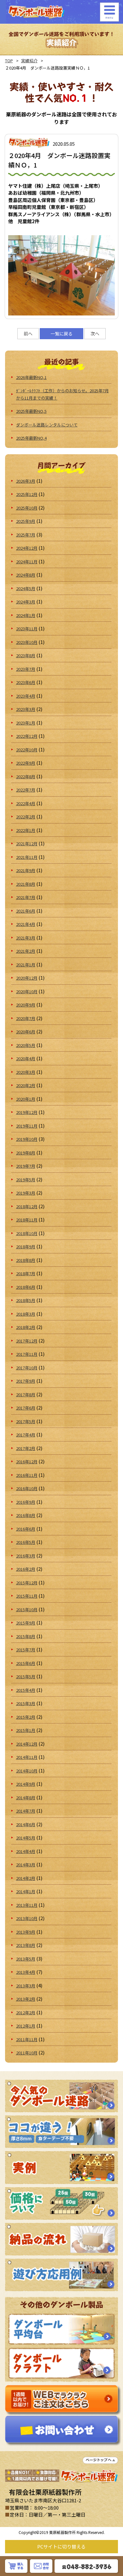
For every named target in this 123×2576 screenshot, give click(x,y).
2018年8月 (26, 1260)
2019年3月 (26, 1193)
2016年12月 (27, 1462)
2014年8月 (26, 1798)
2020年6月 (26, 1032)
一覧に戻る (61, 333)
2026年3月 (26, 481)
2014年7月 (26, 1811)
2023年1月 (26, 723)
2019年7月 (26, 1166)
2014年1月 (26, 1891)
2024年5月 (26, 588)
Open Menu (109, 12)
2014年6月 (26, 1824)
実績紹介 (29, 61)
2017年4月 (26, 1435)
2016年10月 (27, 1488)
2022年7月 (26, 790)
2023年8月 (26, 655)
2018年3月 (26, 1314)
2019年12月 (27, 1112)
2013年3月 (26, 1986)
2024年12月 (27, 548)
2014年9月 (26, 1784)
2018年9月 (26, 1247)
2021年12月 (27, 844)
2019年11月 (27, 1126)
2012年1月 (26, 2026)
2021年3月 (26, 938)
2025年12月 (27, 494)
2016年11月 (27, 1475)
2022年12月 (27, 736)
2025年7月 (26, 535)
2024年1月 (26, 615)
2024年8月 (26, 575)
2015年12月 (27, 1583)
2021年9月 (26, 870)
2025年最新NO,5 (31, 411)
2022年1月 (26, 830)
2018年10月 (27, 1233)
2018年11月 (27, 1220)
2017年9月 (26, 1381)
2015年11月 (27, 1596)
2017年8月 (26, 1395)
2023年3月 (26, 709)
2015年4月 (26, 1690)
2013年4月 (26, 1972)
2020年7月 (26, 1018)
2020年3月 (26, 1072)
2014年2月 (26, 1878)
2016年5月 (26, 1542)
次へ (95, 333)
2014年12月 (27, 1744)
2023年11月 (27, 629)
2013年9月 (26, 1932)
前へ (28, 333)
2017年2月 (26, 1448)
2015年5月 (26, 1677)
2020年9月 (26, 1005)
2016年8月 (26, 1515)
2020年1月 (26, 1099)
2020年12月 (27, 978)
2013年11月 (27, 1905)
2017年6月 (26, 1408)
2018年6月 (26, 1287)
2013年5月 (26, 1959)
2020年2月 (26, 1085)
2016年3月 (26, 1556)
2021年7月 (26, 897)
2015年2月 (26, 1717)
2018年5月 (26, 1300)
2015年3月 (26, 1703)
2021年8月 (26, 884)
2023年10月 (27, 642)
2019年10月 (27, 1139)
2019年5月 (26, 1180)
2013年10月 (27, 1918)
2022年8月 (26, 777)
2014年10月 (27, 1771)
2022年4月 (26, 803)
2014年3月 (26, 1865)
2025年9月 (26, 521)
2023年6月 (26, 682)
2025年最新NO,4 (31, 438)
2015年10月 (27, 1609)
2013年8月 (26, 1945)
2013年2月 (26, 1999)
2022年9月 (26, 763)
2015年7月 (26, 1650)
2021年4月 (26, 924)
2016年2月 (26, 1569)
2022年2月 (26, 817)
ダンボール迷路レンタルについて (47, 425)
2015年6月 (26, 1663)
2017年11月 (27, 1354)
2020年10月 (27, 991)
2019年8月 (26, 1153)
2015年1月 (26, 1730)
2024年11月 (27, 562)
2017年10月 (27, 1368)
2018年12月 (27, 1206)
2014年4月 (26, 1851)
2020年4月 (26, 1059)
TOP (9, 61)
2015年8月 (26, 1636)
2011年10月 (27, 2053)
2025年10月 (27, 508)
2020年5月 (26, 1045)
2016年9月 (26, 1502)
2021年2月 (26, 951)
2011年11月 (27, 2039)
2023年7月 (26, 669)
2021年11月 (27, 857)
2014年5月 (26, 1838)
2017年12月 (27, 1341)
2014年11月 (27, 1757)
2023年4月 (26, 696)
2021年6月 (26, 911)
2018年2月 (26, 1327)
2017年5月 (26, 1421)
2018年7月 (26, 1273)
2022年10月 (27, 750)
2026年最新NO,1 (31, 377)
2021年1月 (26, 965)
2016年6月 (26, 1529)
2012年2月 (26, 2013)
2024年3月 (26, 602)
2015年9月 (26, 1623)
